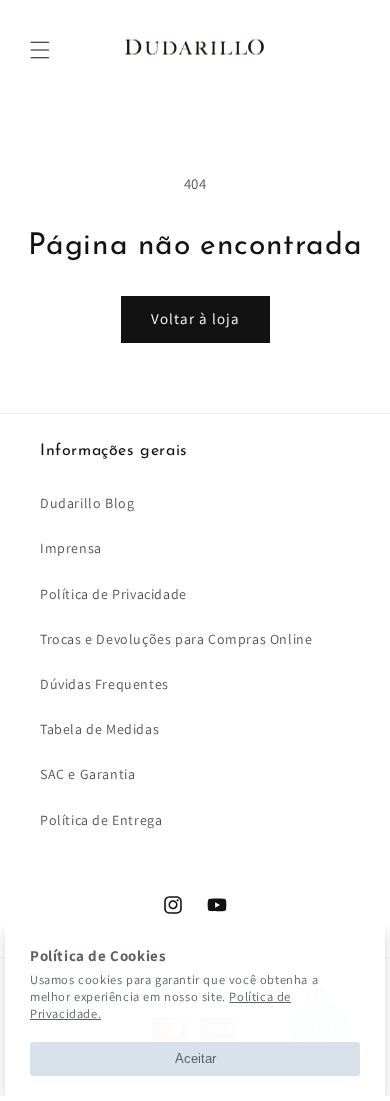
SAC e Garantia (87, 774)
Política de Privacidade (113, 594)
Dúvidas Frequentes (104, 684)
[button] (40, 50)
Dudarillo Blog (87, 503)
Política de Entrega (101, 820)
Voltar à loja (195, 318)
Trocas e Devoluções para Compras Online (176, 639)
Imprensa (71, 548)
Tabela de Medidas (99, 729)
